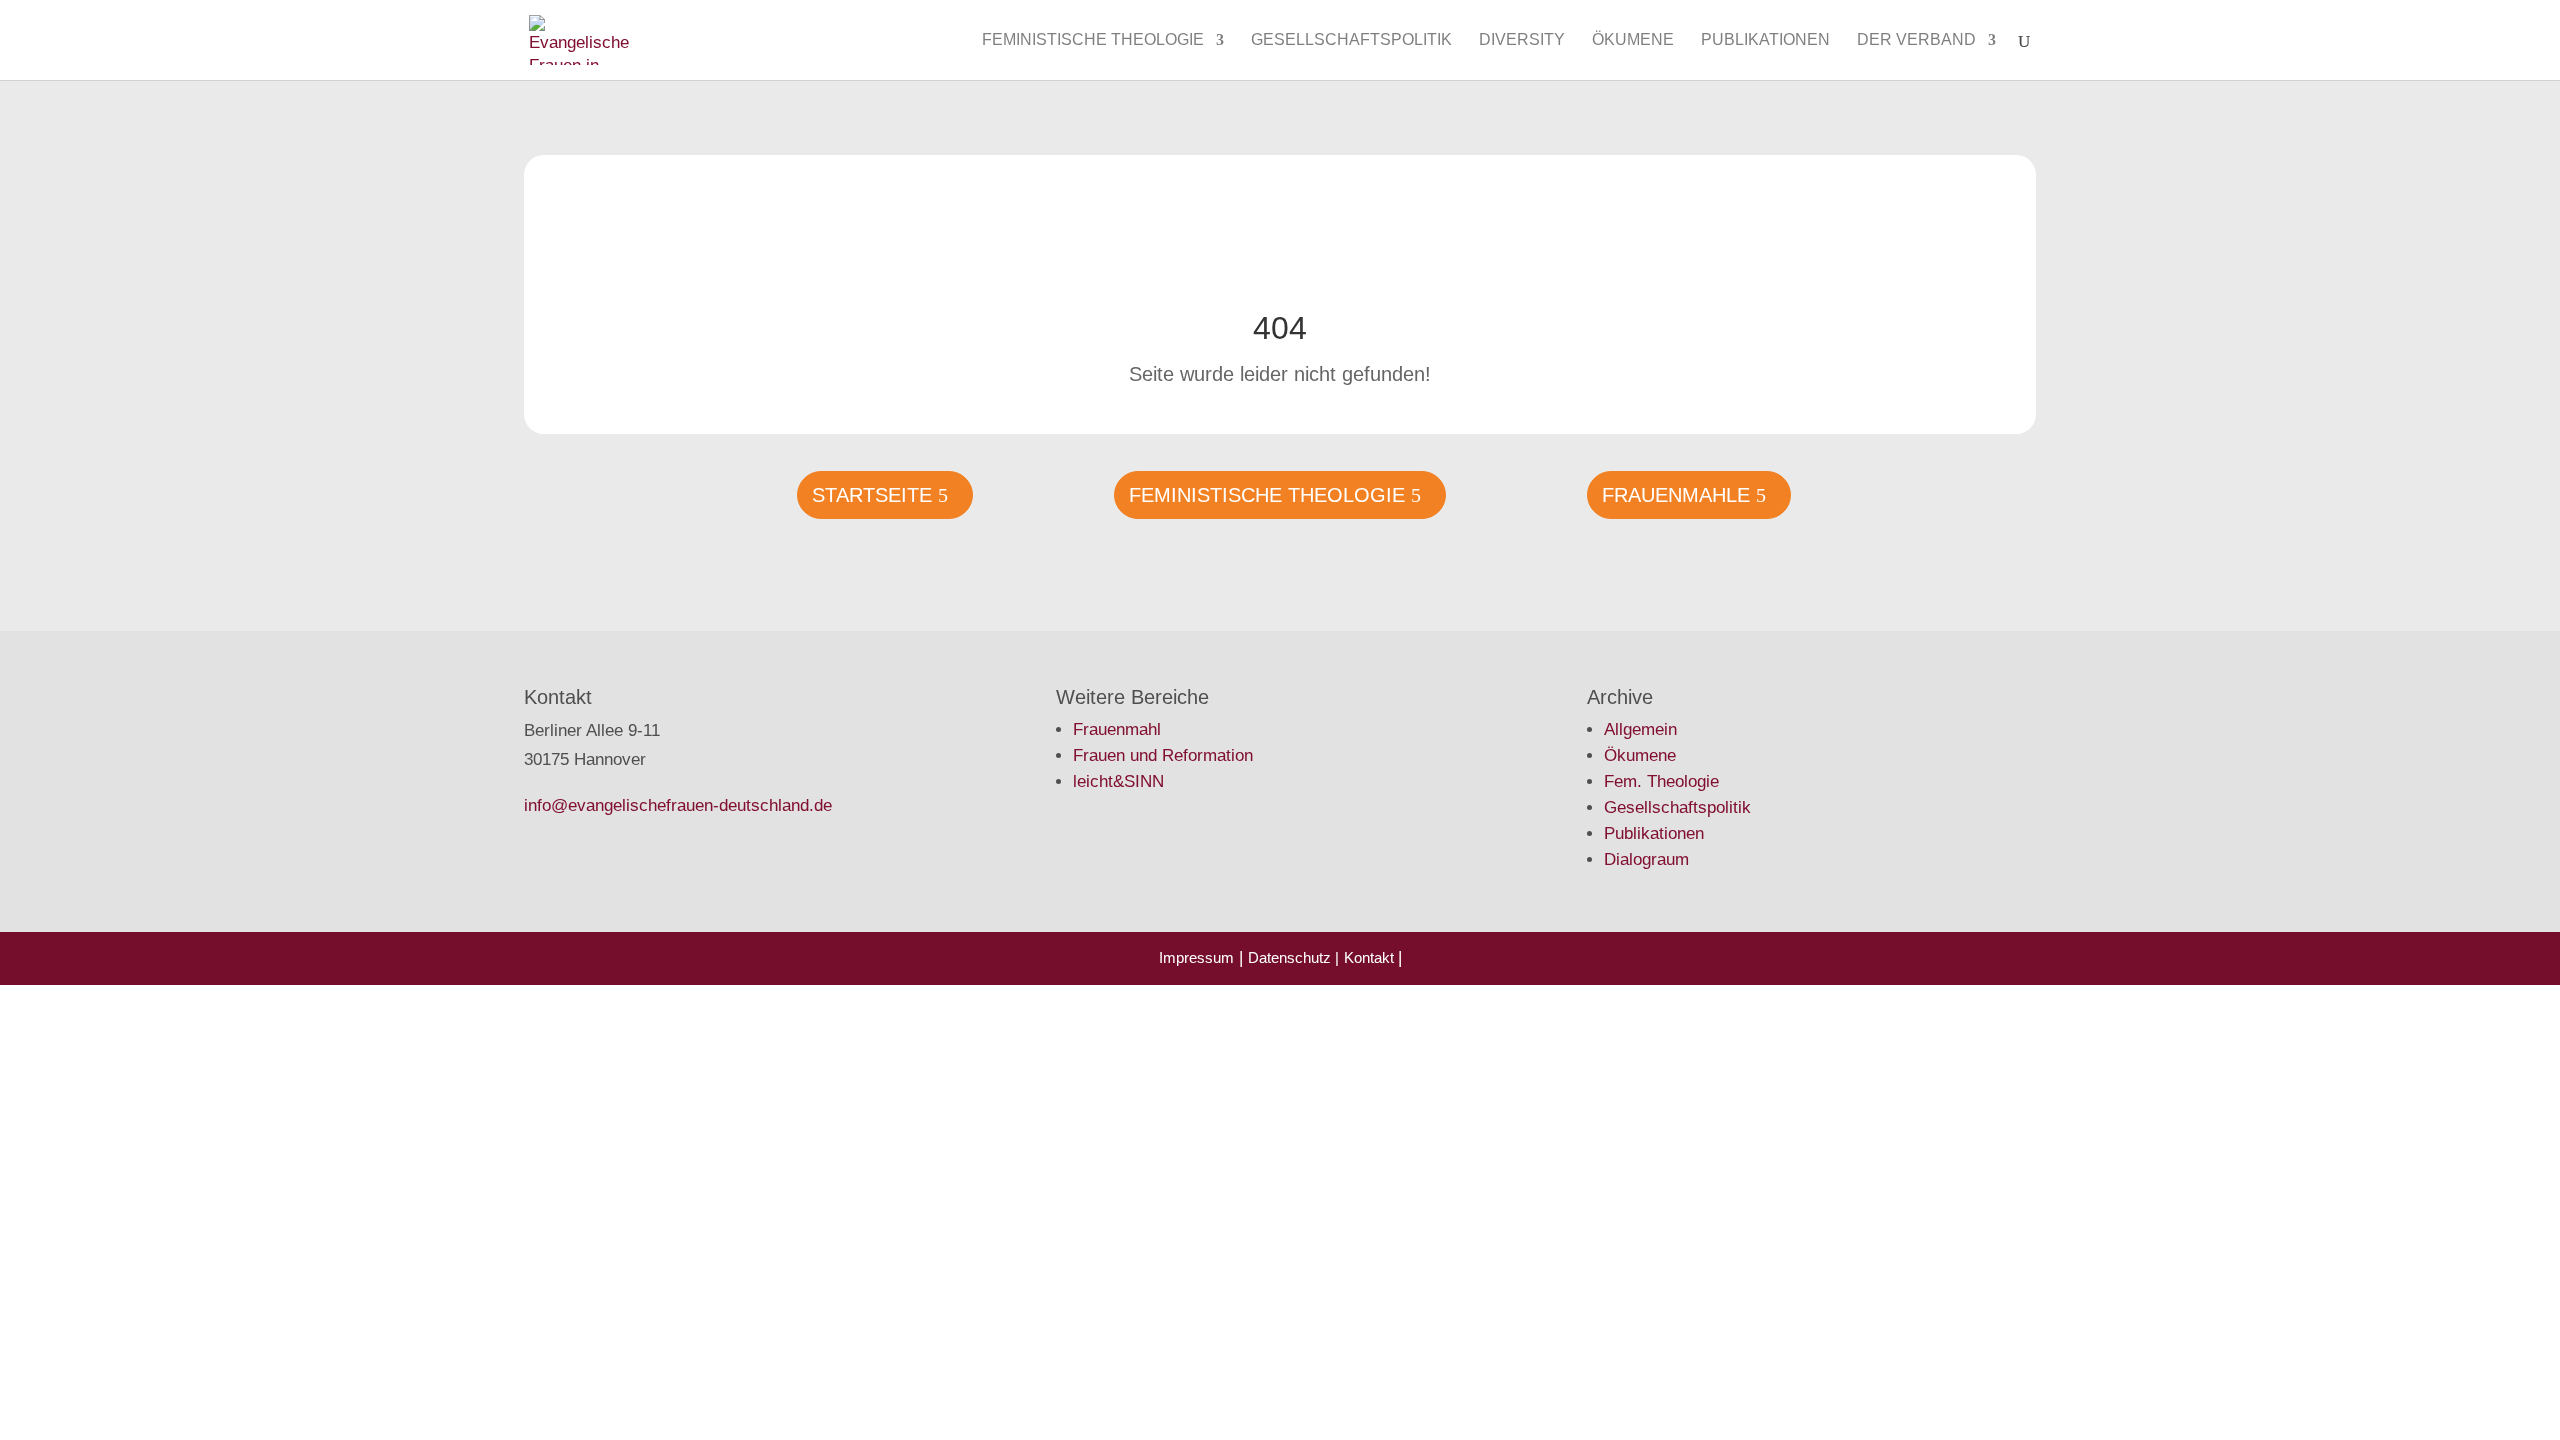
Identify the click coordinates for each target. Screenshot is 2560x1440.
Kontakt (1371, 957)
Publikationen (1765, 40)
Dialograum (1646, 859)
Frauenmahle (1676, 495)
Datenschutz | (1293, 957)
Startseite (872, 495)
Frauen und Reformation (1163, 755)
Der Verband (1916, 40)
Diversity (1522, 40)
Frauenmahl (1117, 729)
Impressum (1196, 957)
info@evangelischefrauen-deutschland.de (678, 805)
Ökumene (1633, 40)
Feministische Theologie (1093, 40)
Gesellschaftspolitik (1351, 40)
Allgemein (1640, 729)
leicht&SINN (1118, 781)
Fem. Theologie (1661, 781)
